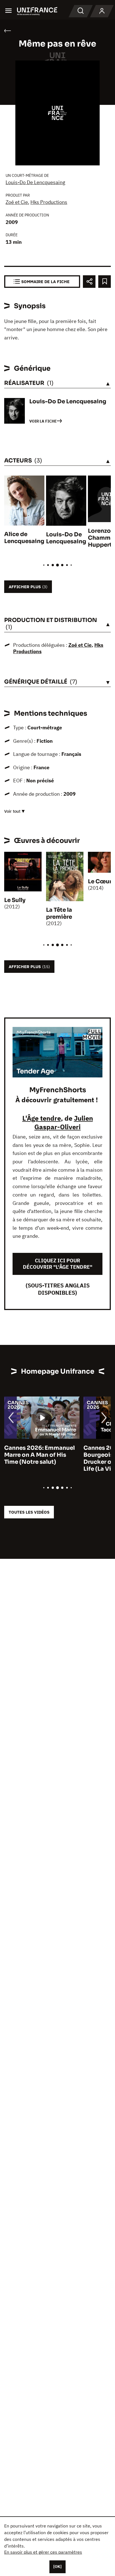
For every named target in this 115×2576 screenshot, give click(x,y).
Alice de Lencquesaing (24, 538)
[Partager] (89, 282)
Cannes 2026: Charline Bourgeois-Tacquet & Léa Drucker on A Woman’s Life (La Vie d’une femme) (42, 1458)
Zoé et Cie (17, 202)
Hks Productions (49, 202)
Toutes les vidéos (29, 1512)
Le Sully (15, 900)
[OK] (57, 2567)
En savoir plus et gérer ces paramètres (43, 2552)
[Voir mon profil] (102, 11)
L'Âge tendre (42, 1118)
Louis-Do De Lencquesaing (35, 182)
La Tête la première (59, 913)
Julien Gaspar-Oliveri (64, 1122)
